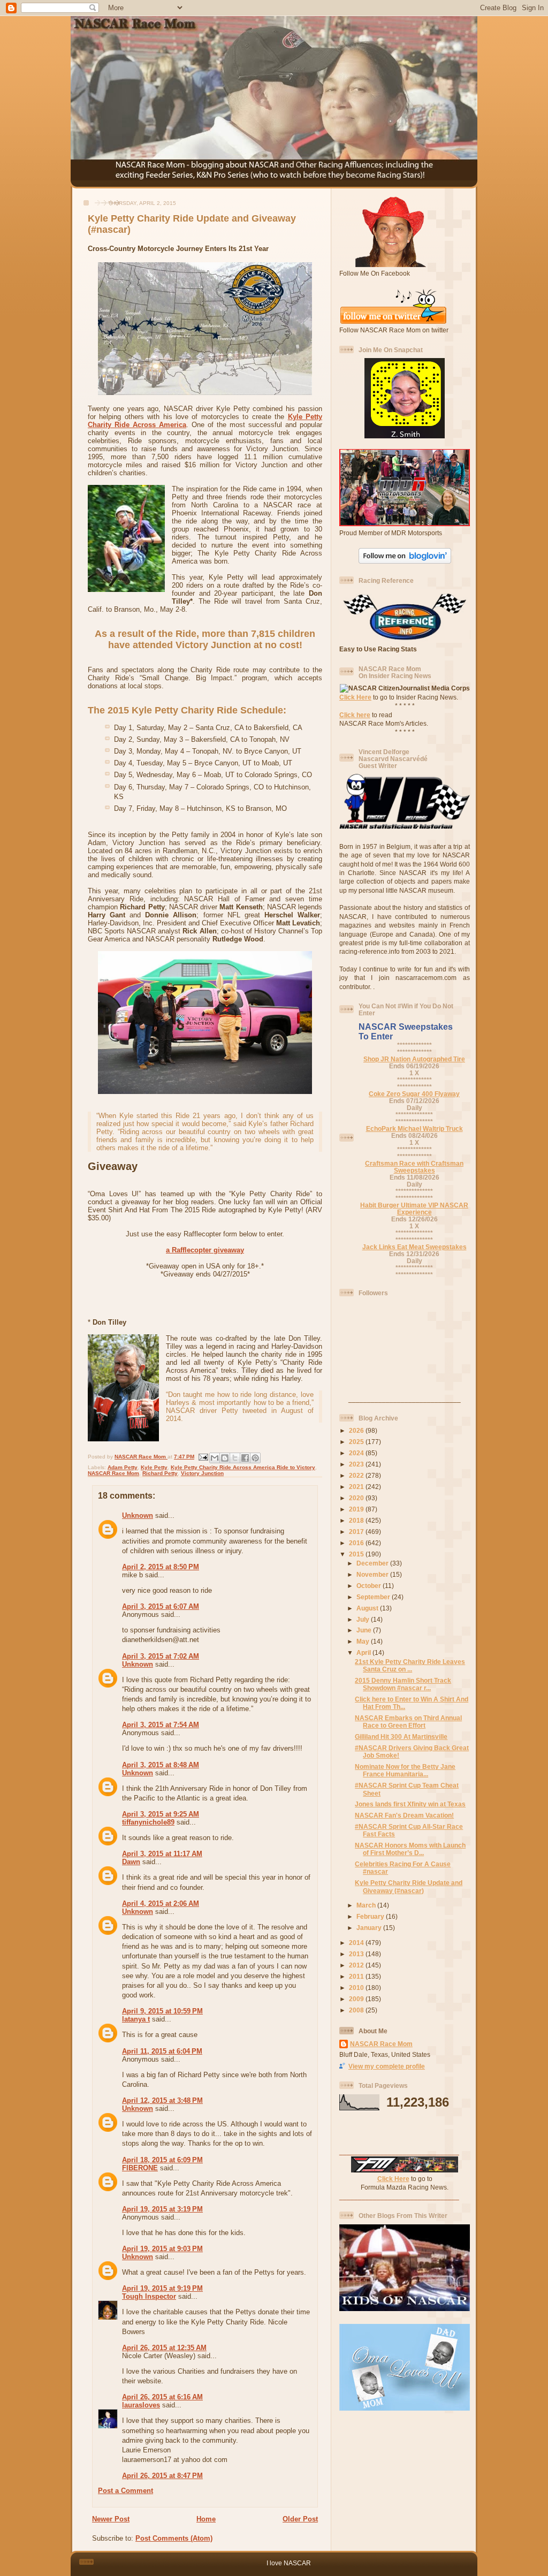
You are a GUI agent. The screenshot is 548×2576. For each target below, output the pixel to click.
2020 (357, 1498)
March (367, 1905)
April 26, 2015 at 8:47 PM (162, 2476)
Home (206, 2519)
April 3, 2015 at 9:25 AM (161, 1814)
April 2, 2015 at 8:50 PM (161, 1567)
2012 (357, 1965)
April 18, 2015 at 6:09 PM (162, 2160)
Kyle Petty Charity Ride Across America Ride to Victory (243, 1467)
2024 (357, 1453)
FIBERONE (140, 2168)
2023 (357, 1464)
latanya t (136, 2019)
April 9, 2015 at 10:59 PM (162, 2011)
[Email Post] (203, 1457)
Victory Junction (202, 1473)
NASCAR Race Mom (113, 1473)
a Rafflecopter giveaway (205, 1250)
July (364, 1619)
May (364, 1641)
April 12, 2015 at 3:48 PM (162, 2100)
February (371, 1916)
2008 (357, 2010)
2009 (357, 1999)
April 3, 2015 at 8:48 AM (161, 1765)
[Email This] (215, 1458)
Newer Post (111, 2519)
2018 (357, 1520)
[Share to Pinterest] (255, 1458)
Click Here (355, 697)
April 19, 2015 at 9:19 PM (162, 2288)
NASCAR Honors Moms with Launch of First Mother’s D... (410, 1849)
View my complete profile (387, 2066)
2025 (357, 1442)
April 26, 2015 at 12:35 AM (164, 2348)
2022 (357, 1475)
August (368, 1608)
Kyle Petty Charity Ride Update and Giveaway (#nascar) (409, 1886)
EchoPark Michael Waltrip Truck (414, 1129)
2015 (357, 1554)
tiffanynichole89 (148, 1822)
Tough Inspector (149, 2296)
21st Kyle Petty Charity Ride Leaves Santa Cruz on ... (410, 1665)
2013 (357, 1954)
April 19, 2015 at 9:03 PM (162, 2249)
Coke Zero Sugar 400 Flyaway (414, 1094)
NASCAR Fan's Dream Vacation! (404, 1815)
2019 (357, 1509)
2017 (357, 1532)
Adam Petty (123, 1467)
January (370, 1928)
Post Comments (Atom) (174, 2538)
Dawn (131, 1862)
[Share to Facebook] (245, 1458)
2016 (357, 1543)
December (373, 1563)
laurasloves (141, 2405)
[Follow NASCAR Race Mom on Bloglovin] (405, 561)
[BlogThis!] (225, 1458)
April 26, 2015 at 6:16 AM (162, 2397)
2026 (357, 1430)
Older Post (300, 2519)
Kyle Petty (154, 1467)
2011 (357, 1976)
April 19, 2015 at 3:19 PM (162, 2209)
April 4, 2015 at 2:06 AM (161, 1903)
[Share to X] (235, 1458)
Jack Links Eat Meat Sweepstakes (414, 1247)
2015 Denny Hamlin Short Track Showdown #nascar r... (403, 1684)
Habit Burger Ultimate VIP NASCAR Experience (414, 1209)
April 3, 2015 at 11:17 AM (162, 1854)
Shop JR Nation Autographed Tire (414, 1059)
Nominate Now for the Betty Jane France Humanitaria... (405, 1770)
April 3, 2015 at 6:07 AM (161, 1606)
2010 (357, 1988)
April (364, 1652)
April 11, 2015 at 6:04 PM (162, 2051)
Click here (355, 715)
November (373, 1574)
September (374, 1597)
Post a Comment (125, 2491)
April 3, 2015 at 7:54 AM (161, 1725)
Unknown (138, 1515)
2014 (357, 1943)
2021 (357, 1487)
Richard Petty (160, 1473)
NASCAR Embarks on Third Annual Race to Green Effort (408, 1722)
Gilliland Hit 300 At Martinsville (401, 1737)
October (370, 1586)
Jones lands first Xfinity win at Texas (410, 1804)
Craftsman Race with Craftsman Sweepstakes (414, 1167)
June (365, 1630)
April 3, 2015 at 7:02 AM (161, 1656)
